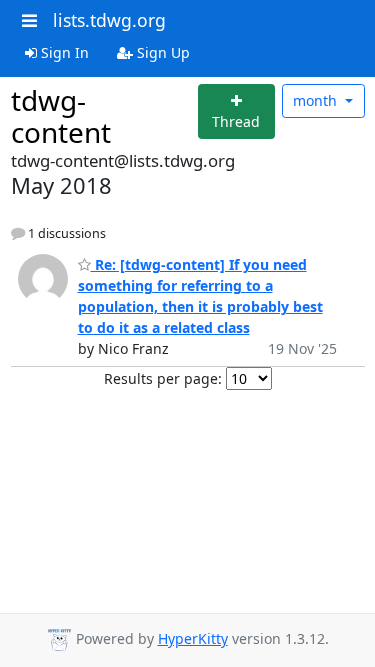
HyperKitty (193, 638)
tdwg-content (61, 116)
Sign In (63, 52)
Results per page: (163, 378)
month (317, 100)
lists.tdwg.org (109, 20)
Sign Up (161, 52)
